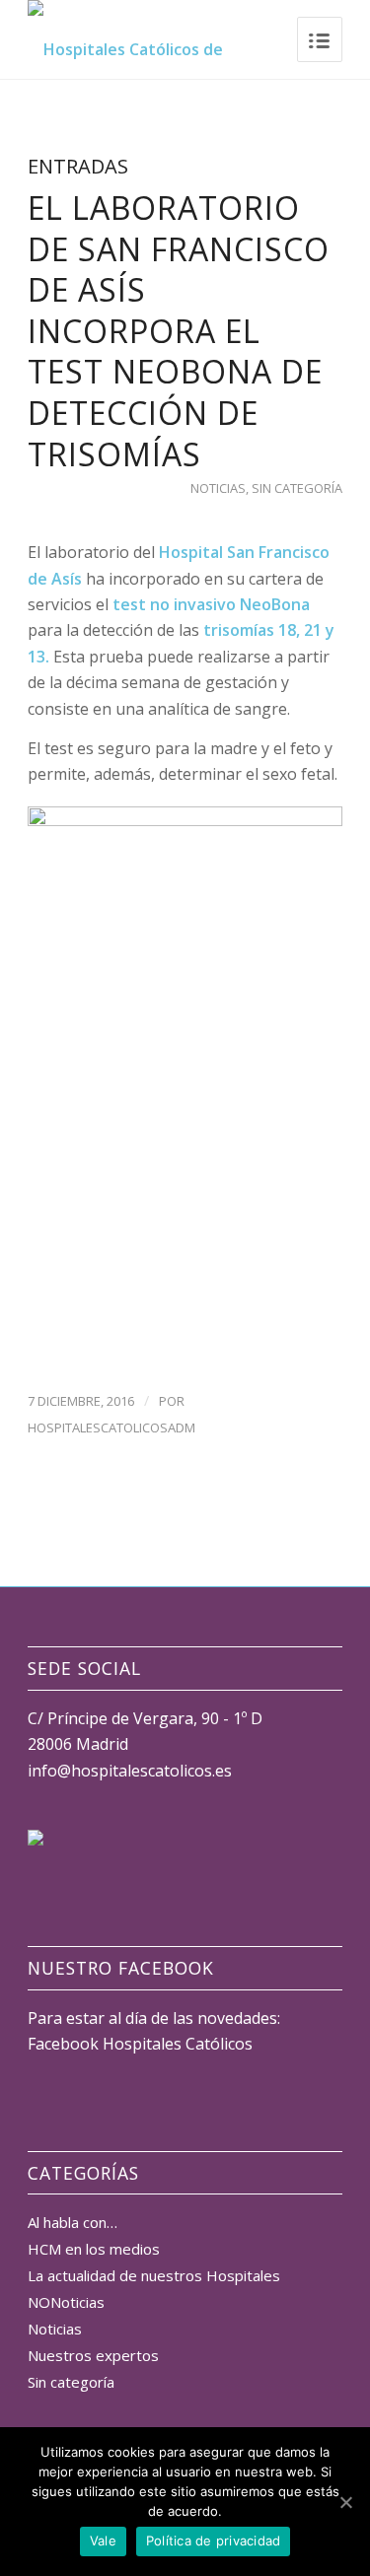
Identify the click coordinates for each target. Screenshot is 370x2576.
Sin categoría (297, 488)
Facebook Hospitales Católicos (140, 2044)
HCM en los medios (94, 2249)
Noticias (218, 488)
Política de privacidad (214, 2541)
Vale (103, 2541)
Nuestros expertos (93, 2355)
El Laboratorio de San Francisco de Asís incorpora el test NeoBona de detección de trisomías (179, 331)
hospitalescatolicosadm (111, 1427)
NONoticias (66, 2302)
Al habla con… (73, 2222)
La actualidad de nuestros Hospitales (154, 2275)
